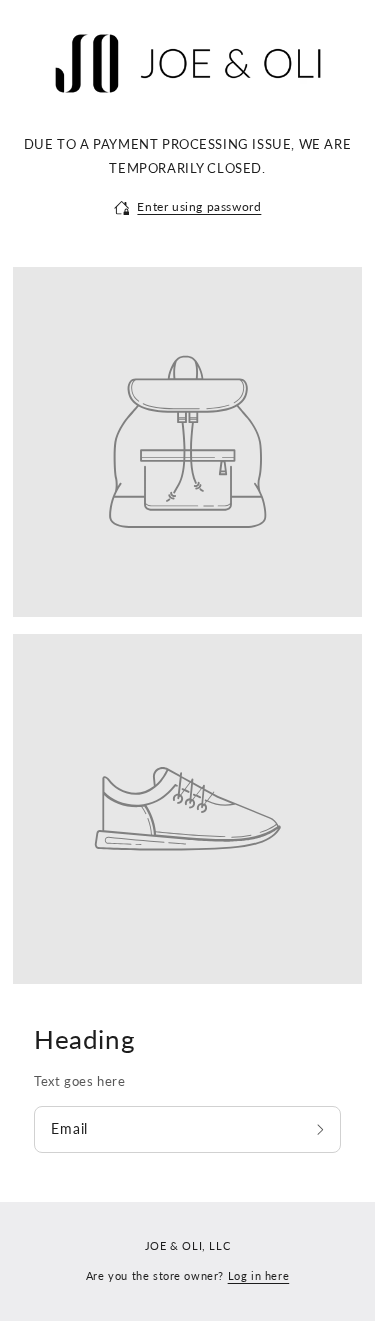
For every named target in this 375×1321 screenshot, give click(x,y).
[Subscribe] (322, 1129)
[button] (188, 207)
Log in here (259, 1275)
